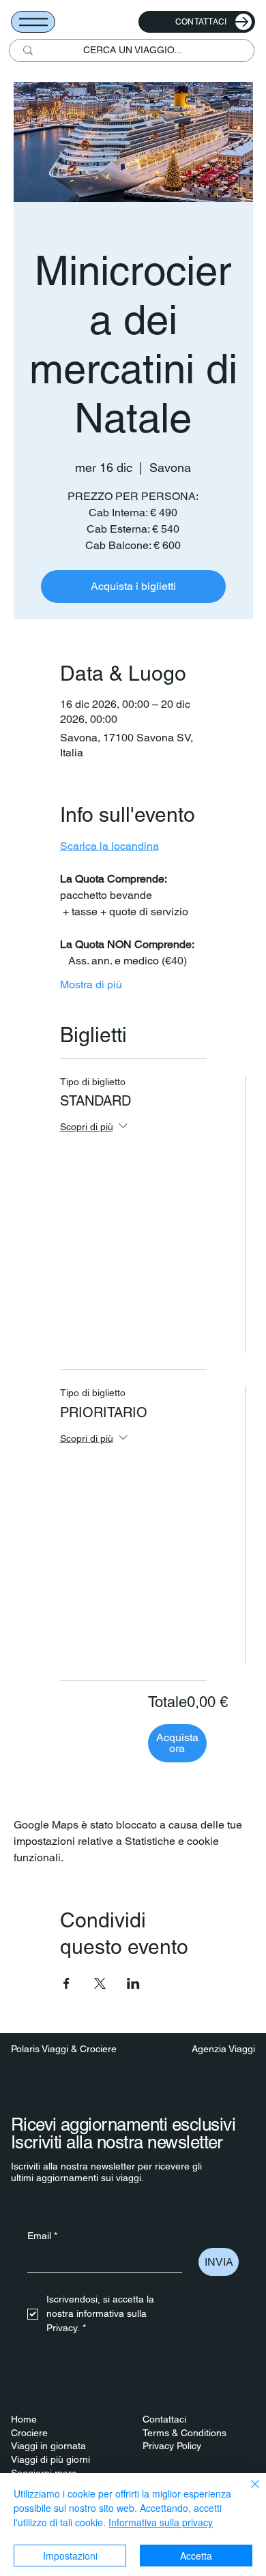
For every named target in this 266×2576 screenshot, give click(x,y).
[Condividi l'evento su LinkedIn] (133, 1983)
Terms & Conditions (184, 2433)
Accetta (196, 2556)
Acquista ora (177, 1743)
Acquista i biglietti (133, 586)
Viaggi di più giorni (50, 2459)
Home (24, 2419)
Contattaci (164, 2419)
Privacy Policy (172, 2446)
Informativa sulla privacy (161, 2522)
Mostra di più (91, 984)
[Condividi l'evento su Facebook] (66, 1983)
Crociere (29, 2433)
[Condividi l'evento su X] (100, 1983)
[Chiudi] (247, 2492)
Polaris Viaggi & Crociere (64, 2049)
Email (42, 2236)
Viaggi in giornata (48, 2446)
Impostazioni (70, 2556)
